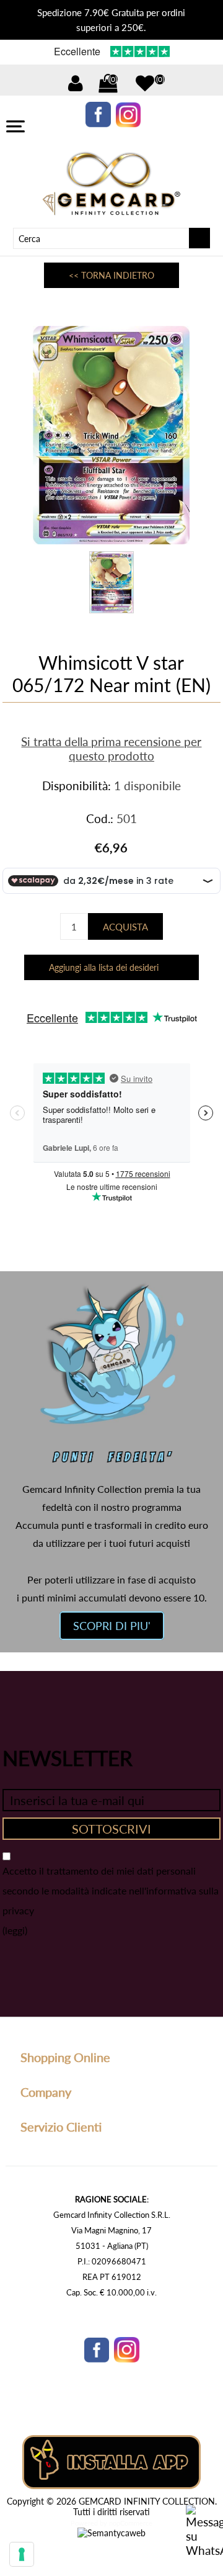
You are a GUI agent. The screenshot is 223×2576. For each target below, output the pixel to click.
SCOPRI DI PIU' (112, 1626)
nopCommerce (131, 2523)
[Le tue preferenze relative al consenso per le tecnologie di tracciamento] (22, 2554)
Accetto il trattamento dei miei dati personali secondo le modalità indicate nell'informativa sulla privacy (111, 1890)
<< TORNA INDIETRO (111, 275)
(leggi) (15, 1930)
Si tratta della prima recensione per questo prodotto (111, 749)
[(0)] (145, 83)
